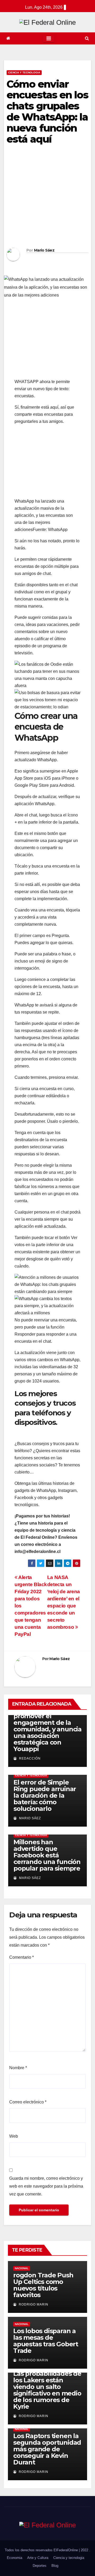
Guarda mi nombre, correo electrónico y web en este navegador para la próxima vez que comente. (46, 2186)
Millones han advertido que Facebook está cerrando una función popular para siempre (47, 1855)
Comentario (22, 1957)
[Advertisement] (47, 198)
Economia (15, 2558)
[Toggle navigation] (49, 38)
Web (14, 2136)
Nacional (22, 2268)
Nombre (18, 2068)
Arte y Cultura (38, 2558)
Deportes (40, 2566)
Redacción (29, 1758)
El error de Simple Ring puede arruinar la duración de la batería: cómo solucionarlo (45, 1795)
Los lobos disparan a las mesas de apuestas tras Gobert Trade (46, 2341)
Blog (55, 2566)
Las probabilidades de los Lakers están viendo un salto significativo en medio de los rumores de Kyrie (47, 2390)
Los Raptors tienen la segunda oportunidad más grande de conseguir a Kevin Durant (47, 2449)
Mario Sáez (44, 250)
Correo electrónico (28, 2102)
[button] (87, 38)
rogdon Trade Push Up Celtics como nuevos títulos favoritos (43, 2285)
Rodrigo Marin (33, 2304)
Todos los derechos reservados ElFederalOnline (42, 2550)
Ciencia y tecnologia (24, 72)
